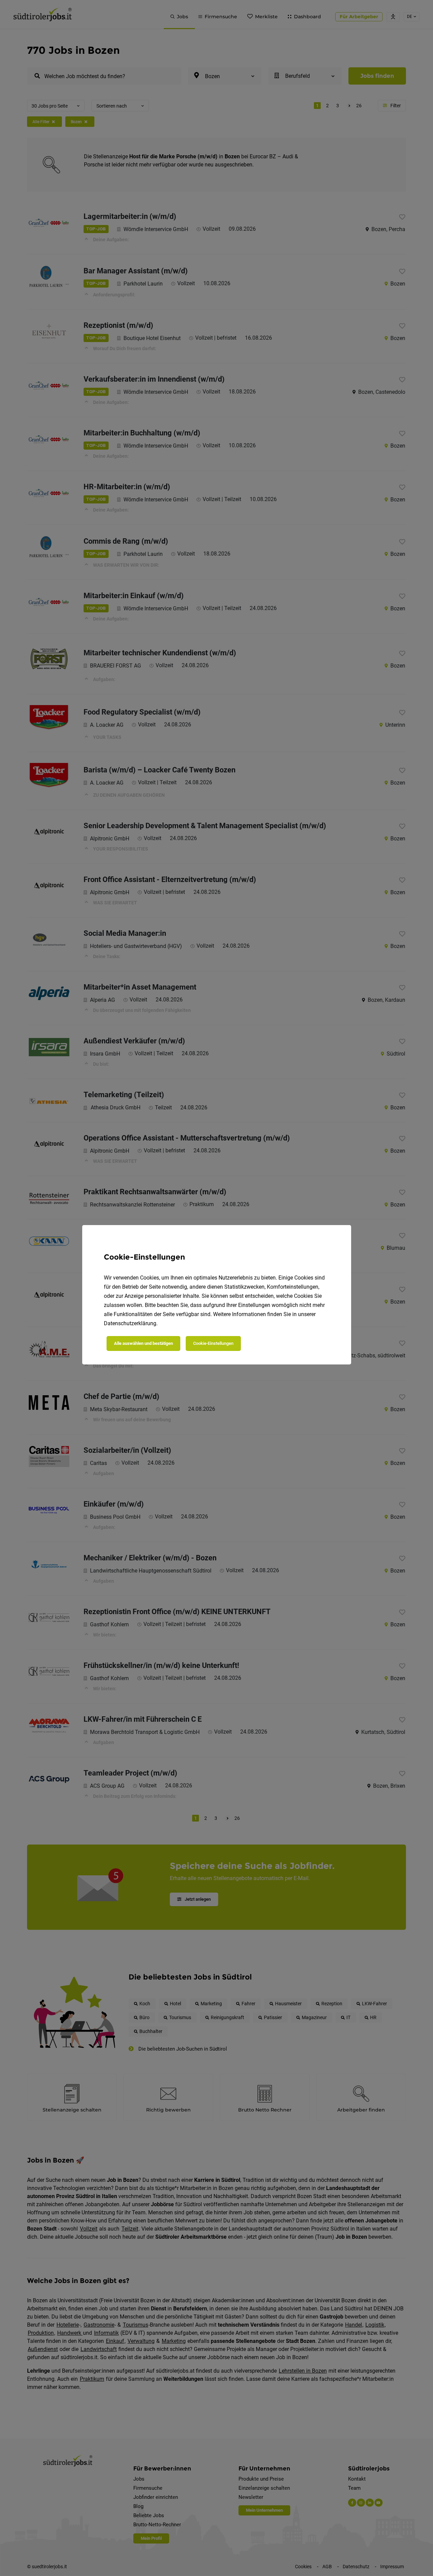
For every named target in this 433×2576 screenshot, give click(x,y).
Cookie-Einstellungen (213, 1343)
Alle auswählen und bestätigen (143, 1343)
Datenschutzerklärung (130, 1323)
